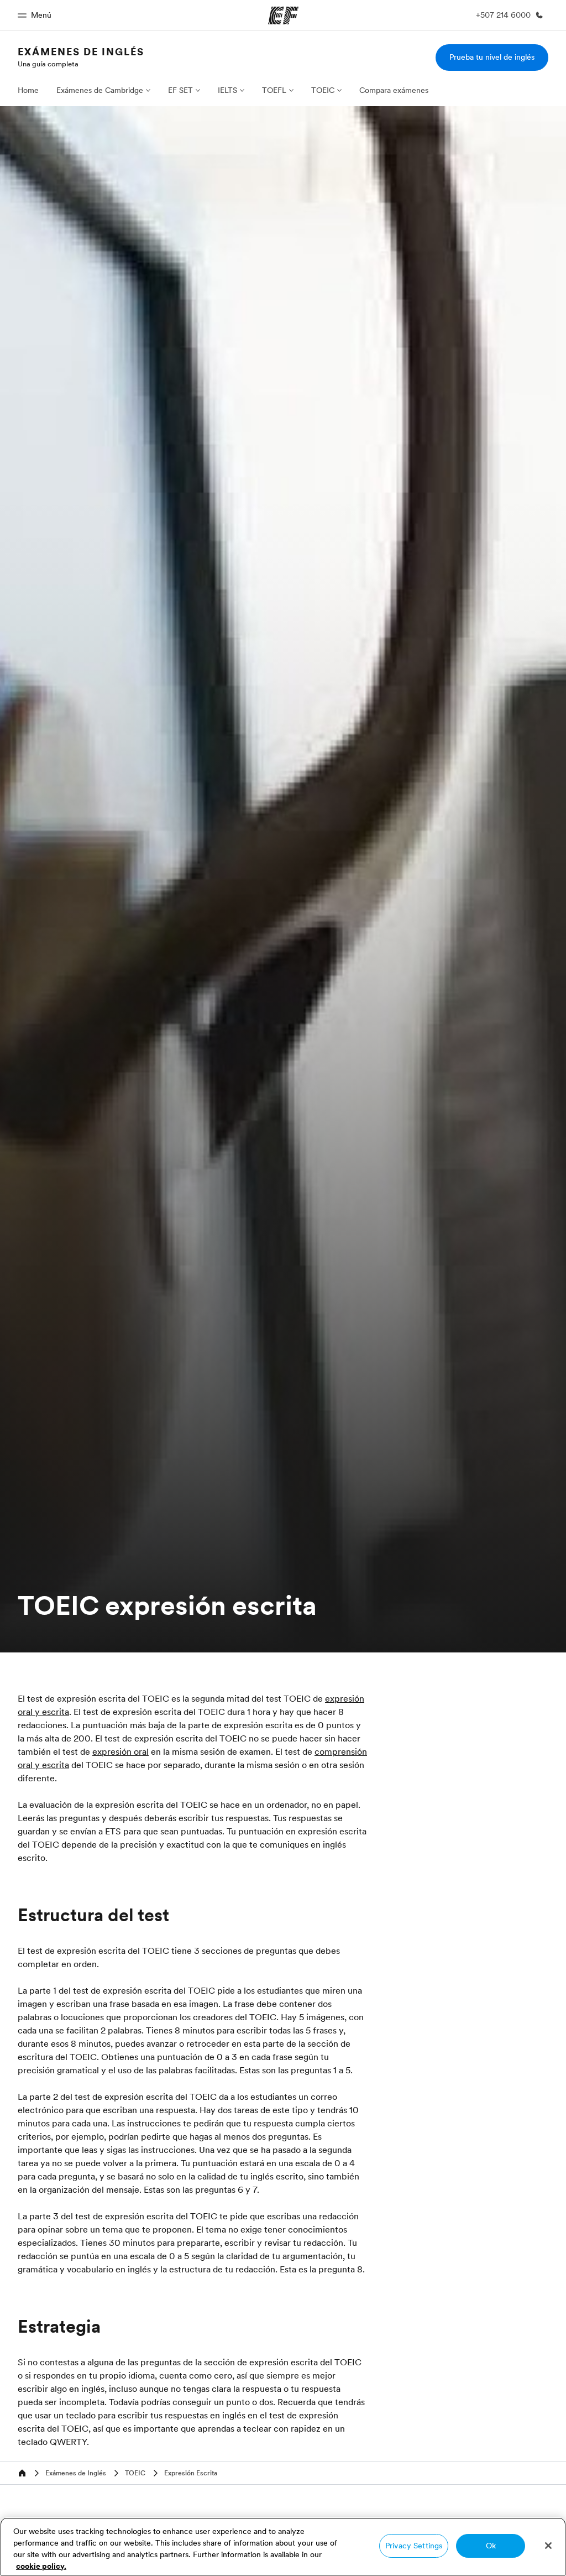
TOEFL (274, 90)
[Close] (548, 2546)
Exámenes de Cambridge (100, 90)
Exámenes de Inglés (81, 52)
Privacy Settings (414, 2546)
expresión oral (120, 1751)
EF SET (180, 90)
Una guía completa (48, 64)
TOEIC (323, 90)
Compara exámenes (394, 90)
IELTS (227, 90)
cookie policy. (41, 2566)
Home (28, 90)
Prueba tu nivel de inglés (492, 57)
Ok (491, 2546)
